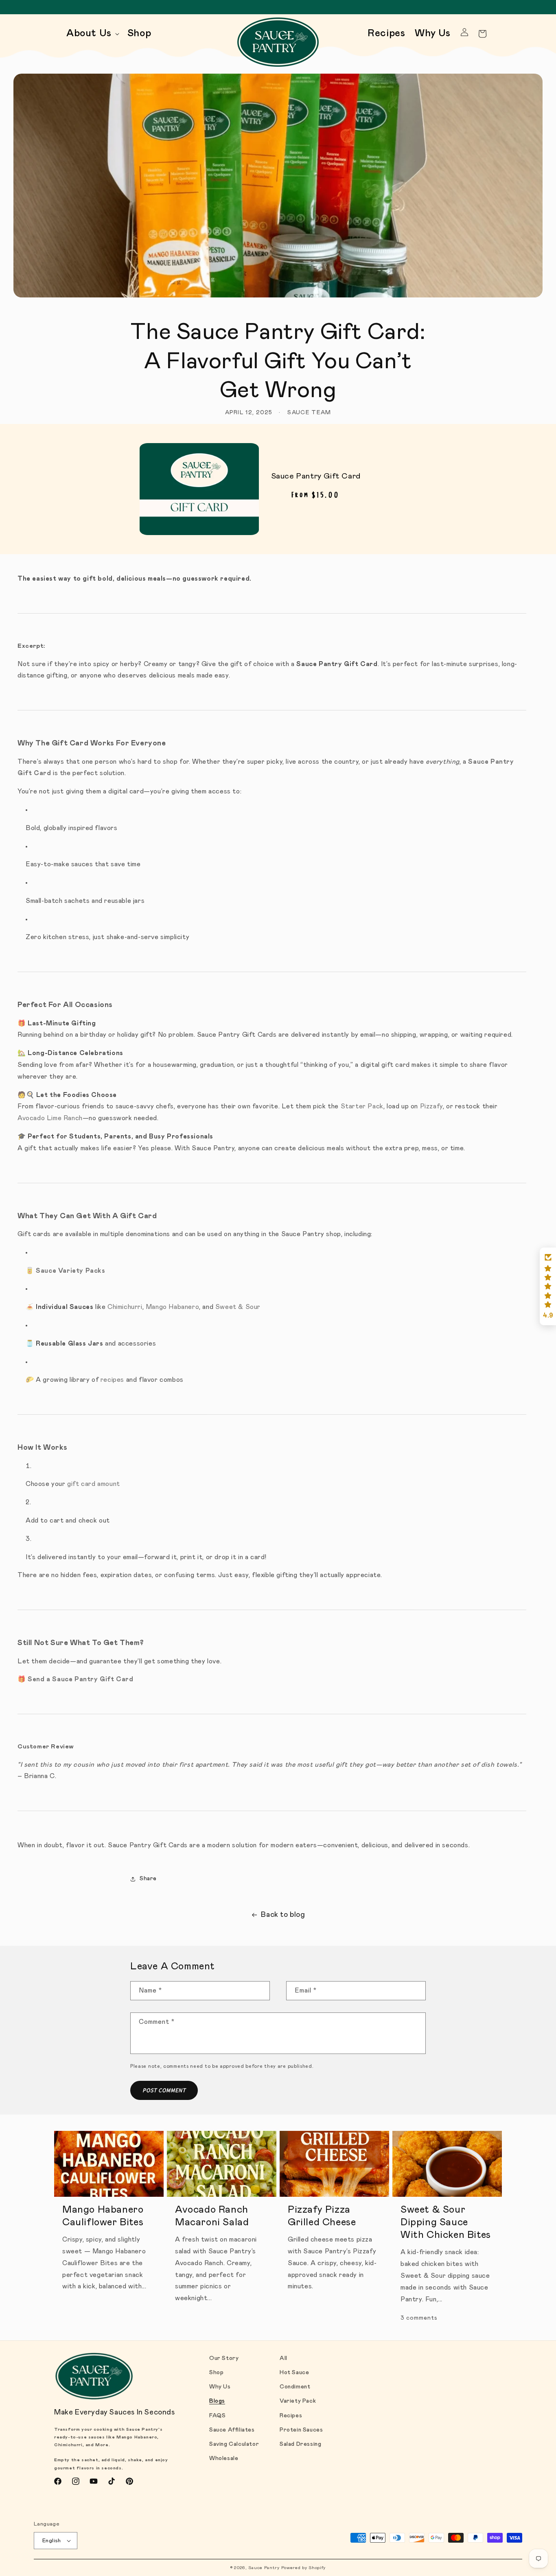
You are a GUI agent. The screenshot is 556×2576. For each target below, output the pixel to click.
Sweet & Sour (238, 1307)
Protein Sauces (301, 2430)
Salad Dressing (300, 2444)
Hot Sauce (294, 2373)
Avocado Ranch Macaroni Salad (212, 2216)
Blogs (217, 2401)
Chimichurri (125, 1307)
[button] (92, 34)
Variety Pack (298, 2401)
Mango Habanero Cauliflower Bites (103, 2216)
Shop (216, 2373)
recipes (112, 1380)
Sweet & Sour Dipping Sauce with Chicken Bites (446, 2222)
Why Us (220, 2387)
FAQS (217, 2416)
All (283, 2358)
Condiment (295, 2387)
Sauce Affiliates (232, 2430)
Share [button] (148, 1879)
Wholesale (224, 2458)
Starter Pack (362, 1106)
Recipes (291, 2416)
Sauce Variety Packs (70, 1271)
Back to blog (283, 1915)
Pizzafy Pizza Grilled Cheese (322, 2216)
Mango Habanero (172, 1307)
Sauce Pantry (264, 2568)
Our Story (224, 2358)
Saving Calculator (234, 2444)
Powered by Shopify (304, 2568)
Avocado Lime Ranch (50, 1118)
